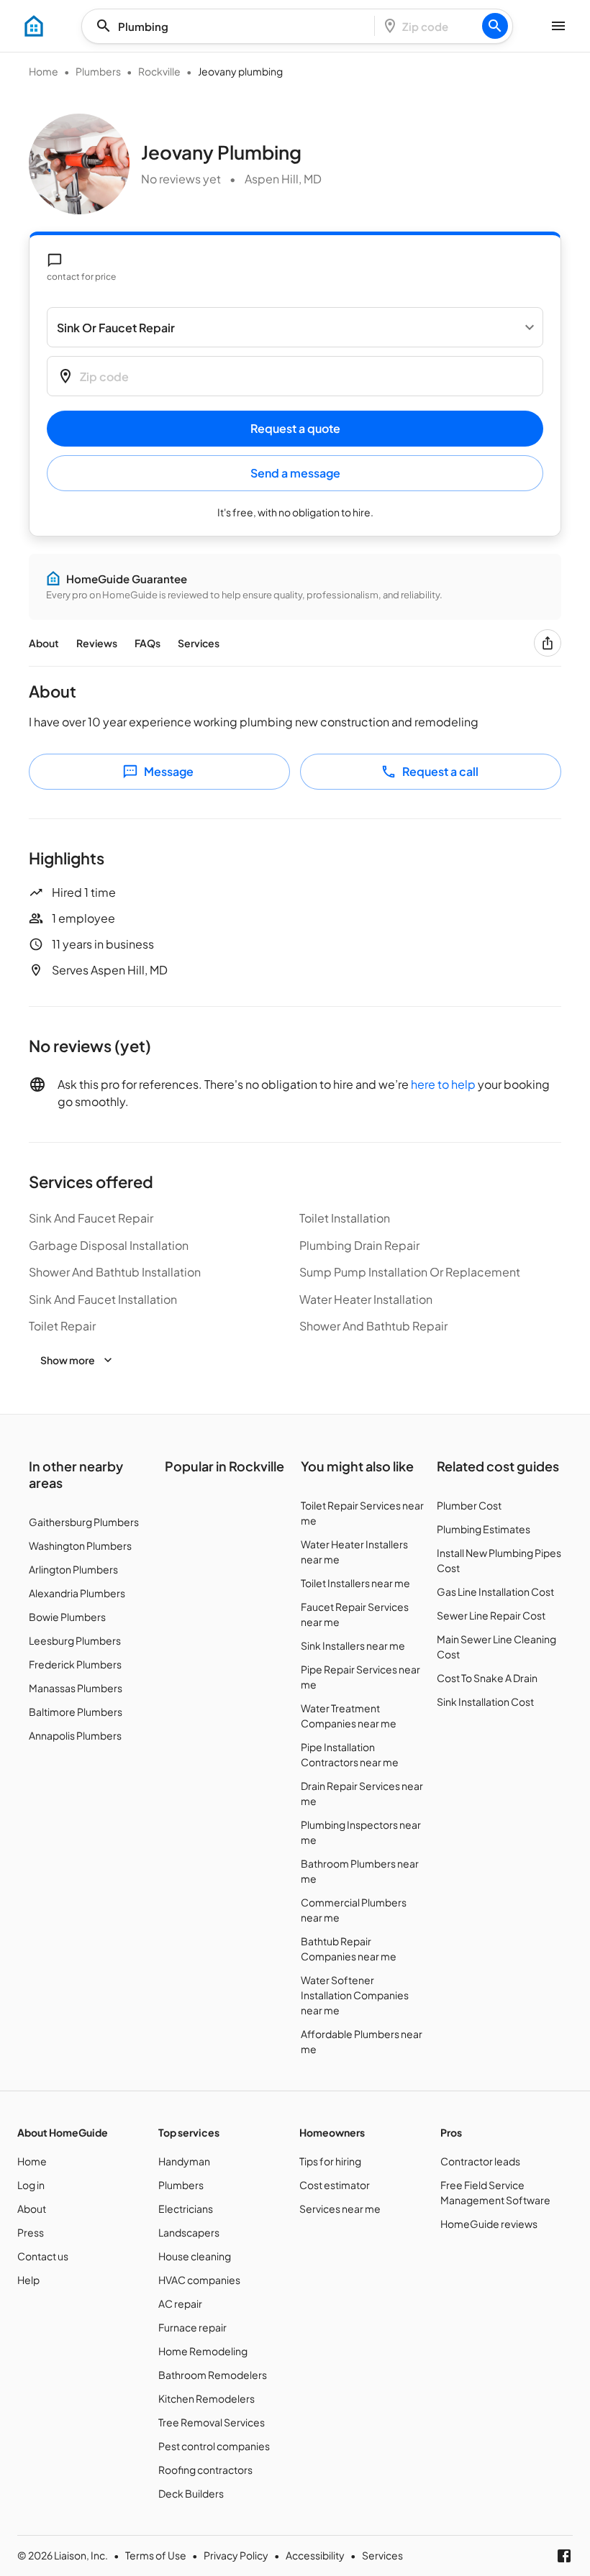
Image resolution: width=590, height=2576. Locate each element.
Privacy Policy (236, 2555)
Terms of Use (156, 2555)
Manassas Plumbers (76, 1688)
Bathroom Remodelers (213, 2375)
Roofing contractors (205, 2470)
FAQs (147, 643)
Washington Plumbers (80, 1545)
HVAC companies (199, 2280)
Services (199, 643)
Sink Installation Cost (485, 1702)
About (44, 643)
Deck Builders (191, 2493)
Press (31, 2232)
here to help (443, 1084)
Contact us (43, 2256)
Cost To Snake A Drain (487, 1678)
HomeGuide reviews (489, 2224)
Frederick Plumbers (75, 1664)
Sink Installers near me (353, 1645)
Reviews (97, 643)
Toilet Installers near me (355, 1583)
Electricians (186, 2209)
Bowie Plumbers (67, 1617)
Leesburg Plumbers (75, 1640)
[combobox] (232, 26)
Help (28, 2280)
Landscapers (189, 2232)
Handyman (184, 2161)
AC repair (180, 2303)
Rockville (159, 71)
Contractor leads (480, 2161)
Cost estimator (335, 2185)
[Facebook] (564, 2556)
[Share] (548, 643)
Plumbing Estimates (484, 1529)
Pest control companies (214, 2446)
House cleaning (195, 2256)
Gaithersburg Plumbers (84, 1522)
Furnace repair (192, 2327)
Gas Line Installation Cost (495, 1591)
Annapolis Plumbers (75, 1735)
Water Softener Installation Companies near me (355, 1995)
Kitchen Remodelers (206, 2398)
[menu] (34, 26)
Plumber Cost (469, 1505)
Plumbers (98, 71)
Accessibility (315, 2555)
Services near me (340, 2209)
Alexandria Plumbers (77, 1593)
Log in (31, 2185)
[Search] (495, 26)
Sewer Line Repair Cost (491, 1615)
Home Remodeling (203, 2351)
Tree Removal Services (212, 2422)
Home (44, 71)
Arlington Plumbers (73, 1569)
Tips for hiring (330, 2161)
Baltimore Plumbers (76, 1712)
